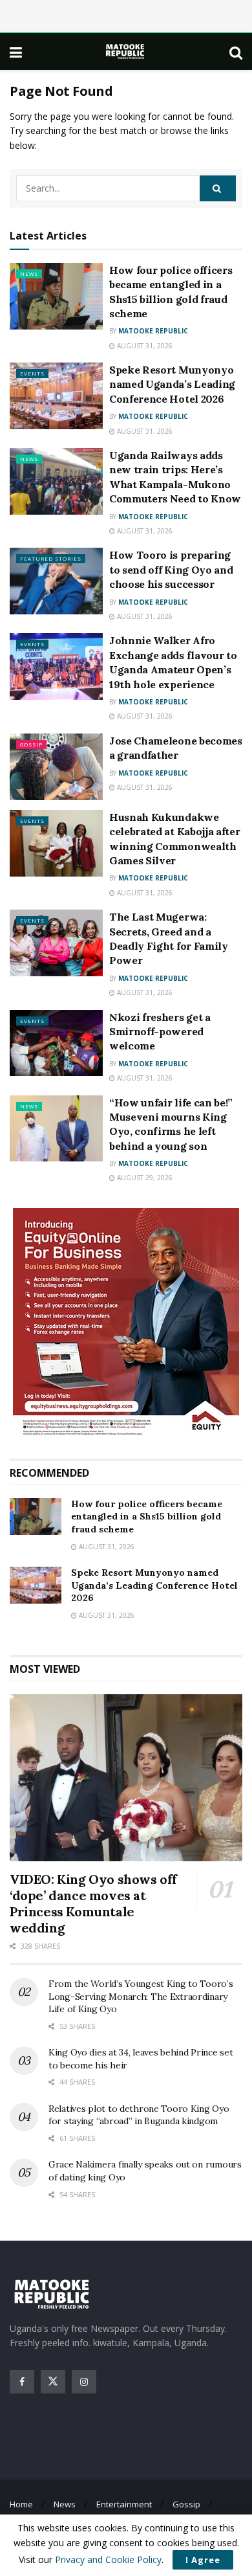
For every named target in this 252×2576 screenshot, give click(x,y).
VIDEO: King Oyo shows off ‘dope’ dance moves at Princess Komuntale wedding (93, 1903)
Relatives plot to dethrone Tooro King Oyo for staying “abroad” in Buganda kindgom (139, 2115)
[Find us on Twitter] (53, 2382)
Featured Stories (51, 558)
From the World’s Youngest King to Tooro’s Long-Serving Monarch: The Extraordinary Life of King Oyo (141, 1996)
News (29, 274)
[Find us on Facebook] (22, 2382)
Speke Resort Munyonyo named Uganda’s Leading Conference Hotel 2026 (172, 384)
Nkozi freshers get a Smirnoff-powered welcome (160, 1032)
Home (21, 2504)
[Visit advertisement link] (126, 1324)
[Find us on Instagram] (84, 2382)
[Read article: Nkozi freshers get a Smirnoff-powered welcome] (56, 1043)
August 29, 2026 (144, 1178)
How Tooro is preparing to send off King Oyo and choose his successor (171, 569)
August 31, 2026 (144, 346)
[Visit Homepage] (126, 51)
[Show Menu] (16, 52)
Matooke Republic (153, 331)
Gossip (31, 744)
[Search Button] (236, 52)
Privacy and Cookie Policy (108, 2559)
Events (32, 373)
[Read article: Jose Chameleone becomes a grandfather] (56, 767)
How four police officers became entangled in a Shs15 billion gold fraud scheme (147, 1517)
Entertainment (124, 2504)
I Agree (203, 2560)
